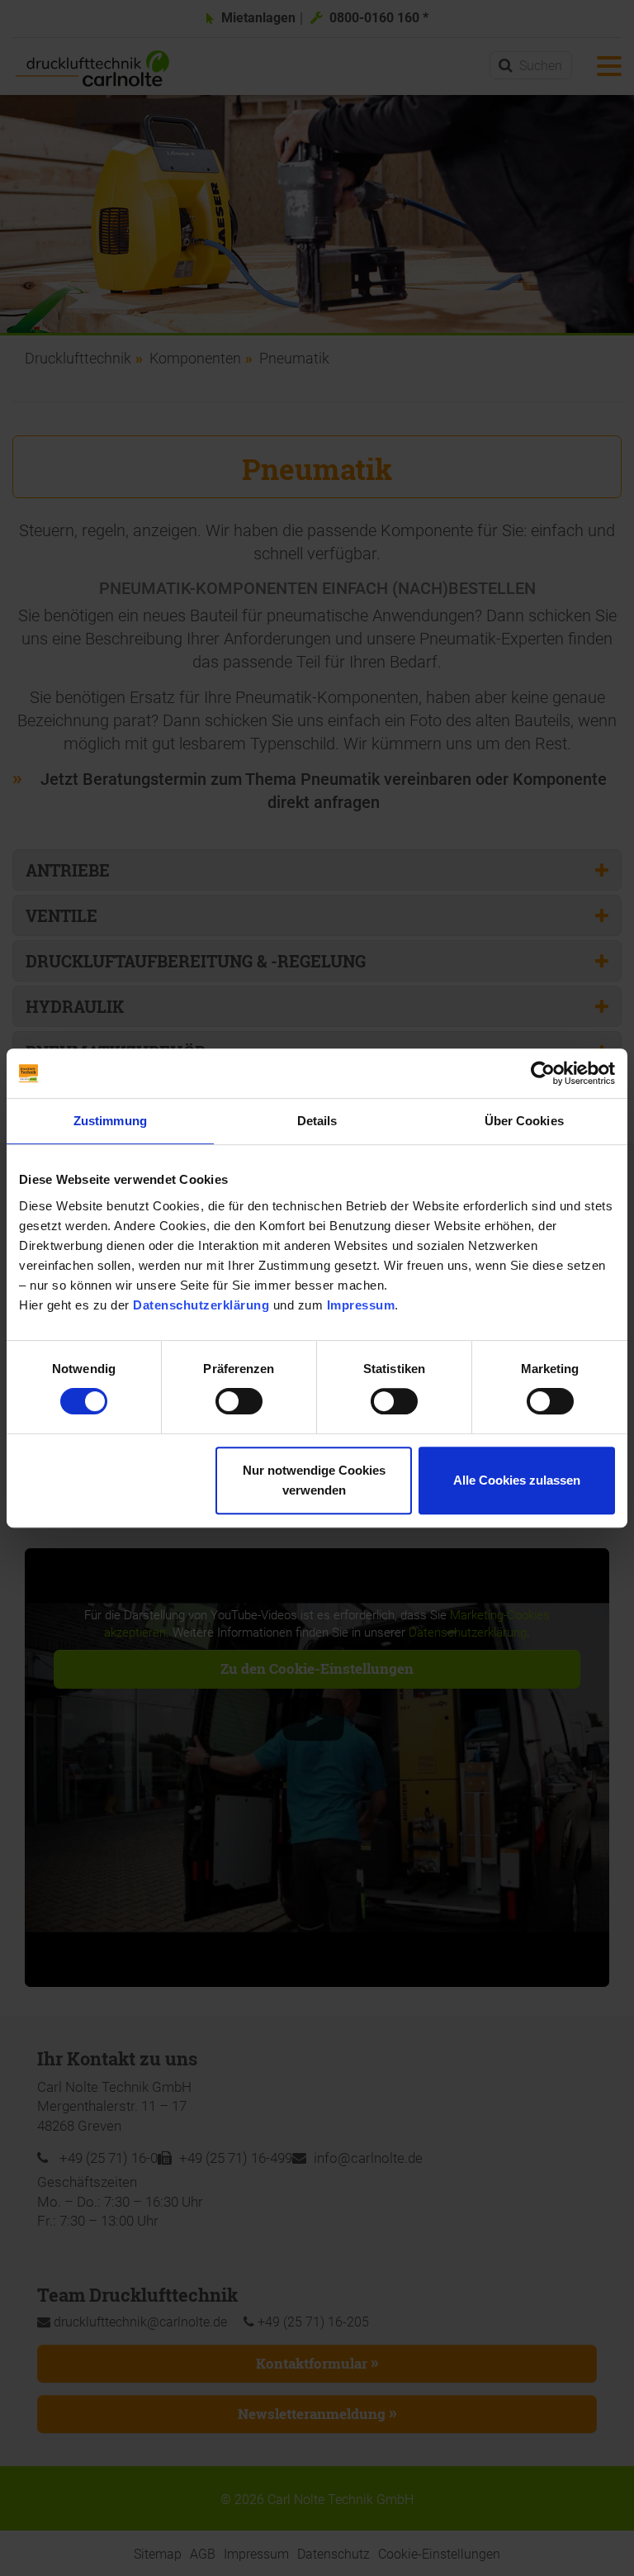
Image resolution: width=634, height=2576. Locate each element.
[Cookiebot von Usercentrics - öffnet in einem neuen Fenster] (543, 1073)
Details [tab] (317, 1121)
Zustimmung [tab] (110, 1121)
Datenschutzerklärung (201, 1305)
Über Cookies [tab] (524, 1121)
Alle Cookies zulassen (517, 1480)
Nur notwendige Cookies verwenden (314, 1480)
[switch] (239, 1401)
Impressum (361, 1305)
